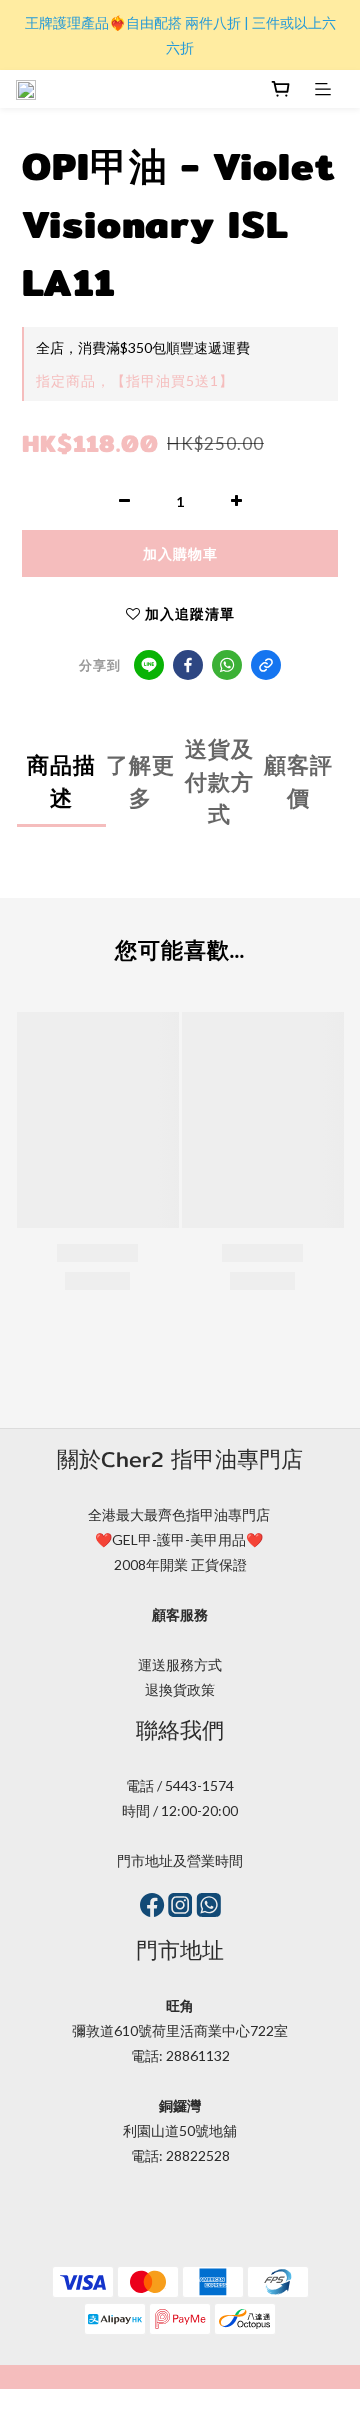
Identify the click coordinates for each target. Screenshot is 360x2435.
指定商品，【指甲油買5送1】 (135, 380)
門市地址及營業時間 (180, 1860)
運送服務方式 (180, 1664)
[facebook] (188, 665)
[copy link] (266, 665)
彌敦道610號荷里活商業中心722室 (180, 2030)
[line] (149, 665)
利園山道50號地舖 (180, 2130)
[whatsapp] (227, 665)
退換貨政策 (180, 1689)
